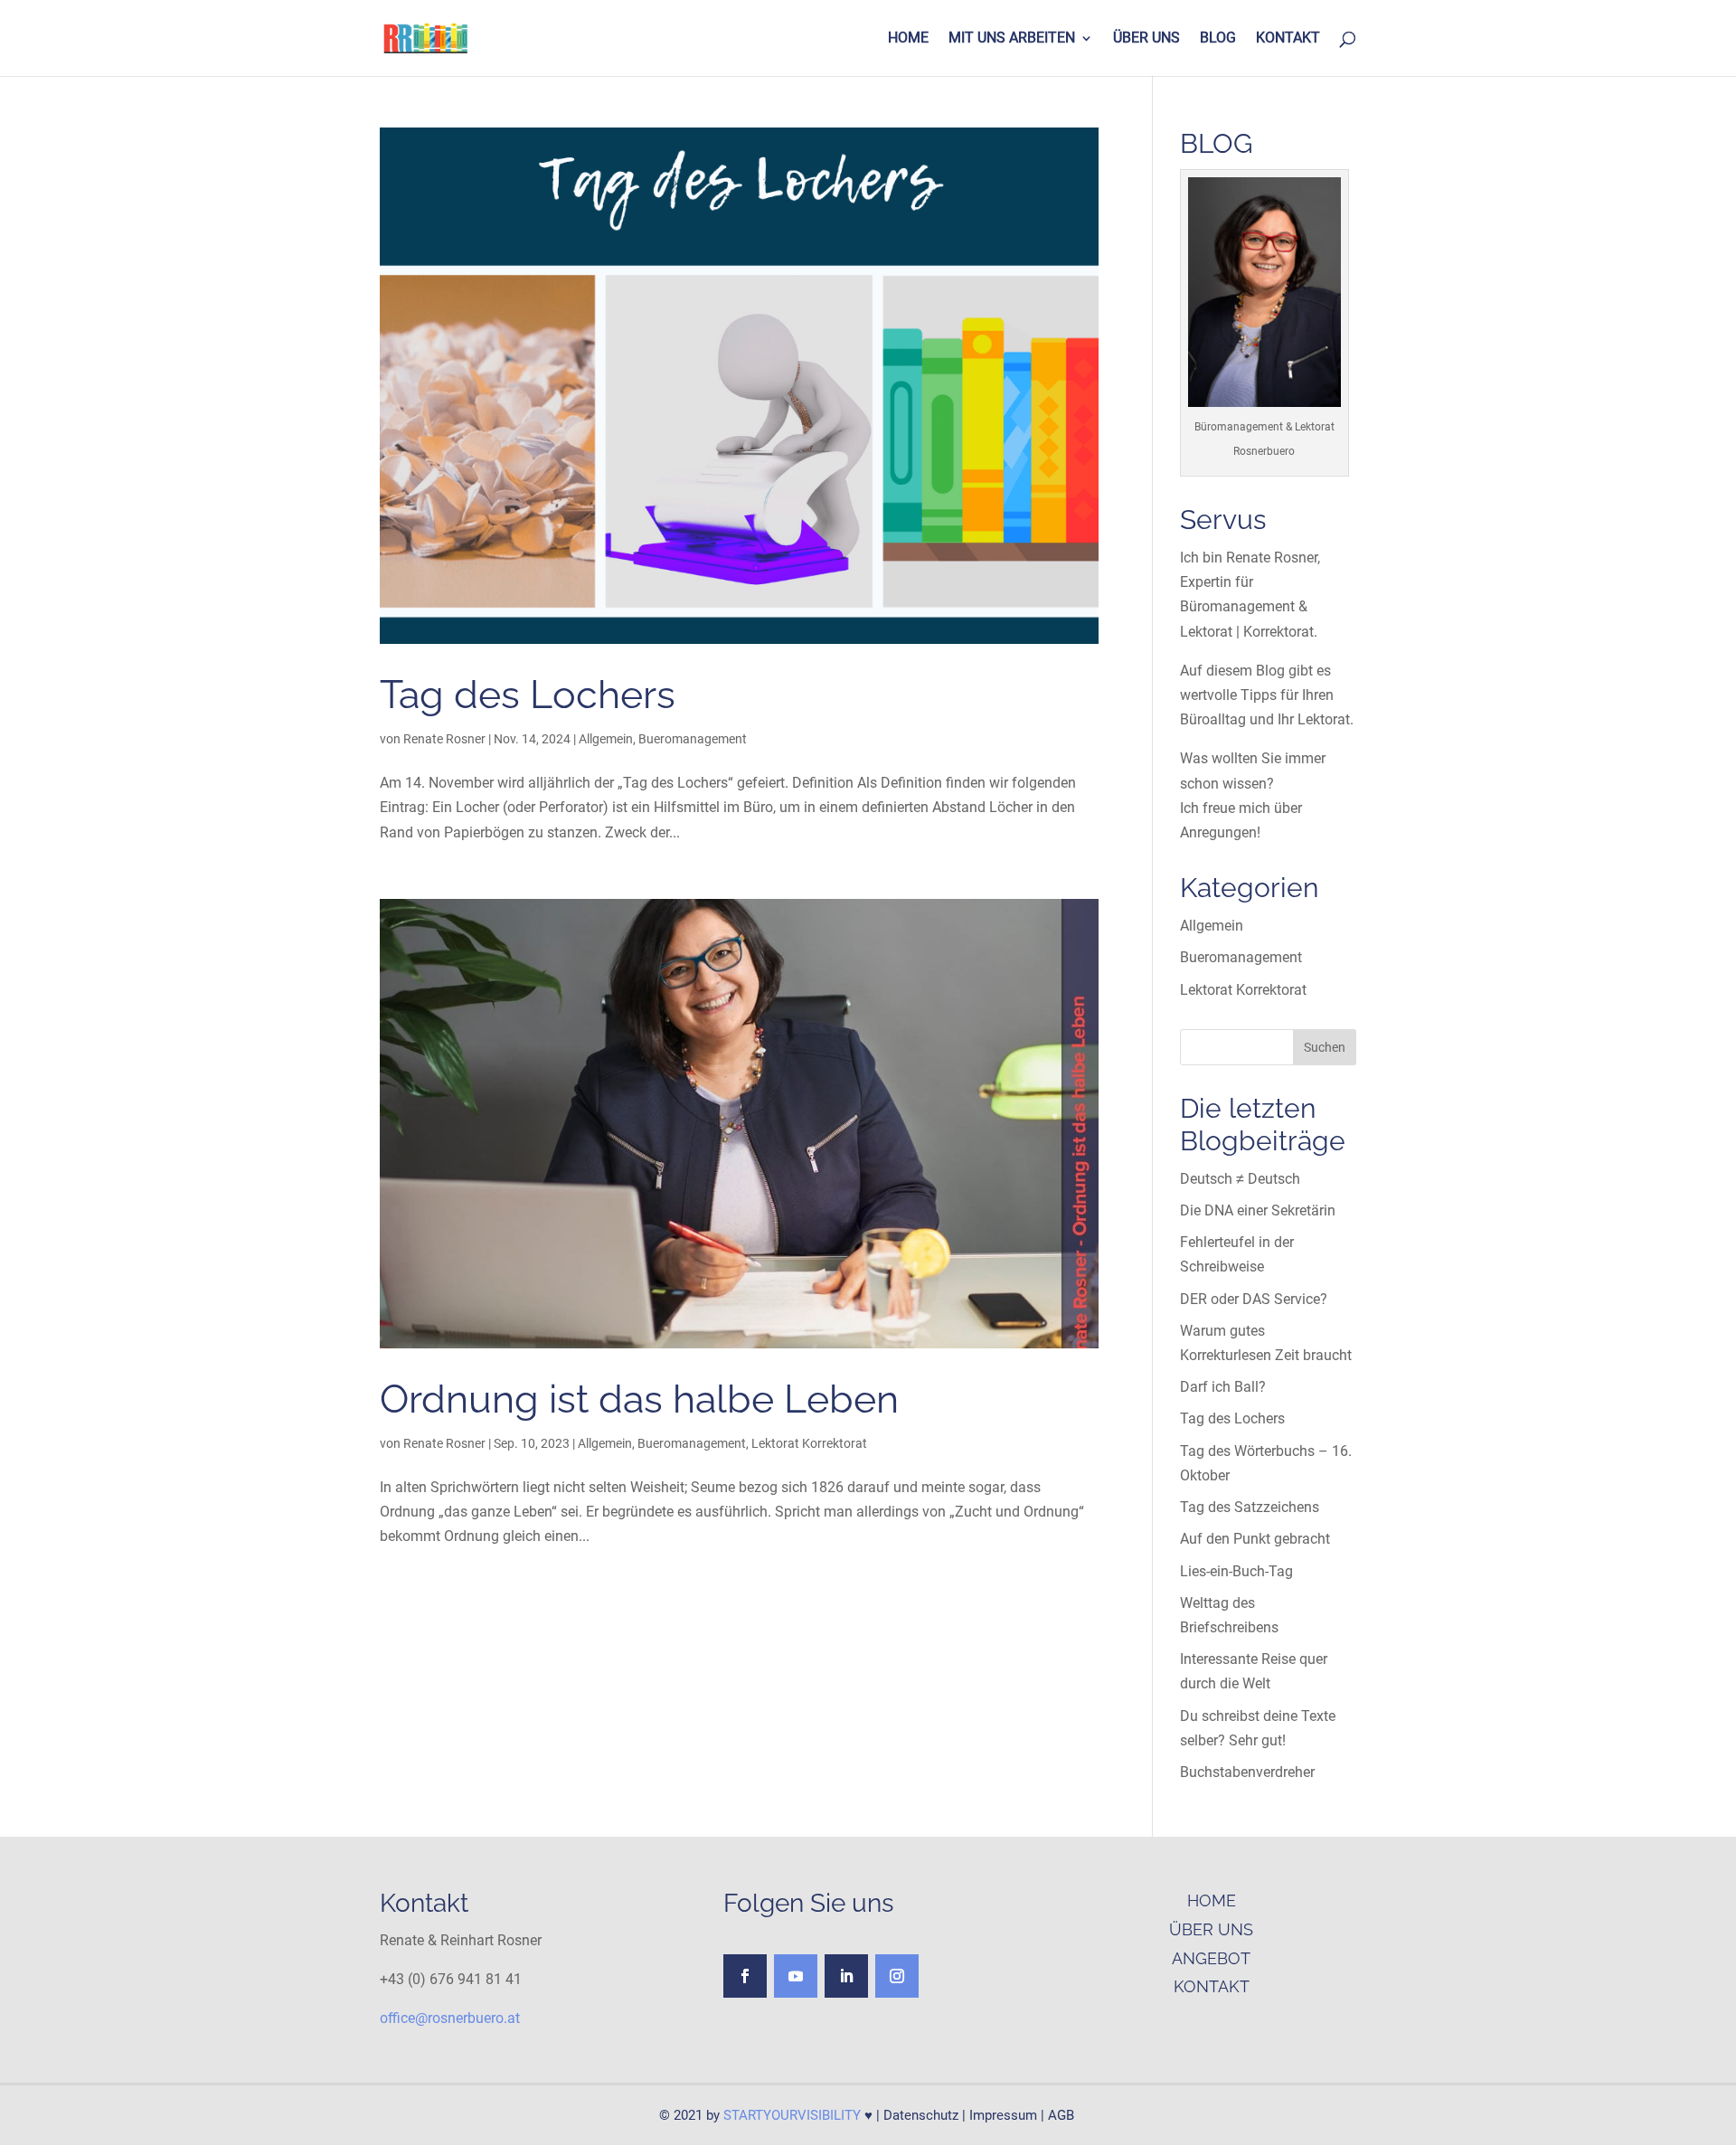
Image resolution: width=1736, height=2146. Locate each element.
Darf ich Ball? (1223, 1387)
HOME (908, 39)
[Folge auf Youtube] (796, 1976)
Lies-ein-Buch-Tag (1236, 1571)
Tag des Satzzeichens (1250, 1507)
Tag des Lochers (528, 694)
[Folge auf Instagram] (897, 1976)
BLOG (1218, 39)
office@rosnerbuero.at (450, 2018)
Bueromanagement (693, 739)
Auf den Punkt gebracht (1255, 1539)
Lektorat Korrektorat (809, 1443)
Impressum (1003, 2115)
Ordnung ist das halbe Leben (639, 1399)
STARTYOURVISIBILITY (792, 2115)
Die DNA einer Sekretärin (1258, 1210)
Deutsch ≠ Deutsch (1240, 1179)
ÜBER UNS (1146, 39)
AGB (1061, 2115)
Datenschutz (921, 2115)
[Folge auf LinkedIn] (846, 1976)
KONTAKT (1288, 39)
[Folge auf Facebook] (745, 1976)
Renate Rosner (444, 739)
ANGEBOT (1211, 1958)
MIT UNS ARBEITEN (1012, 39)
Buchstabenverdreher (1247, 1772)
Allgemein (606, 739)
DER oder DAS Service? (1254, 1299)
